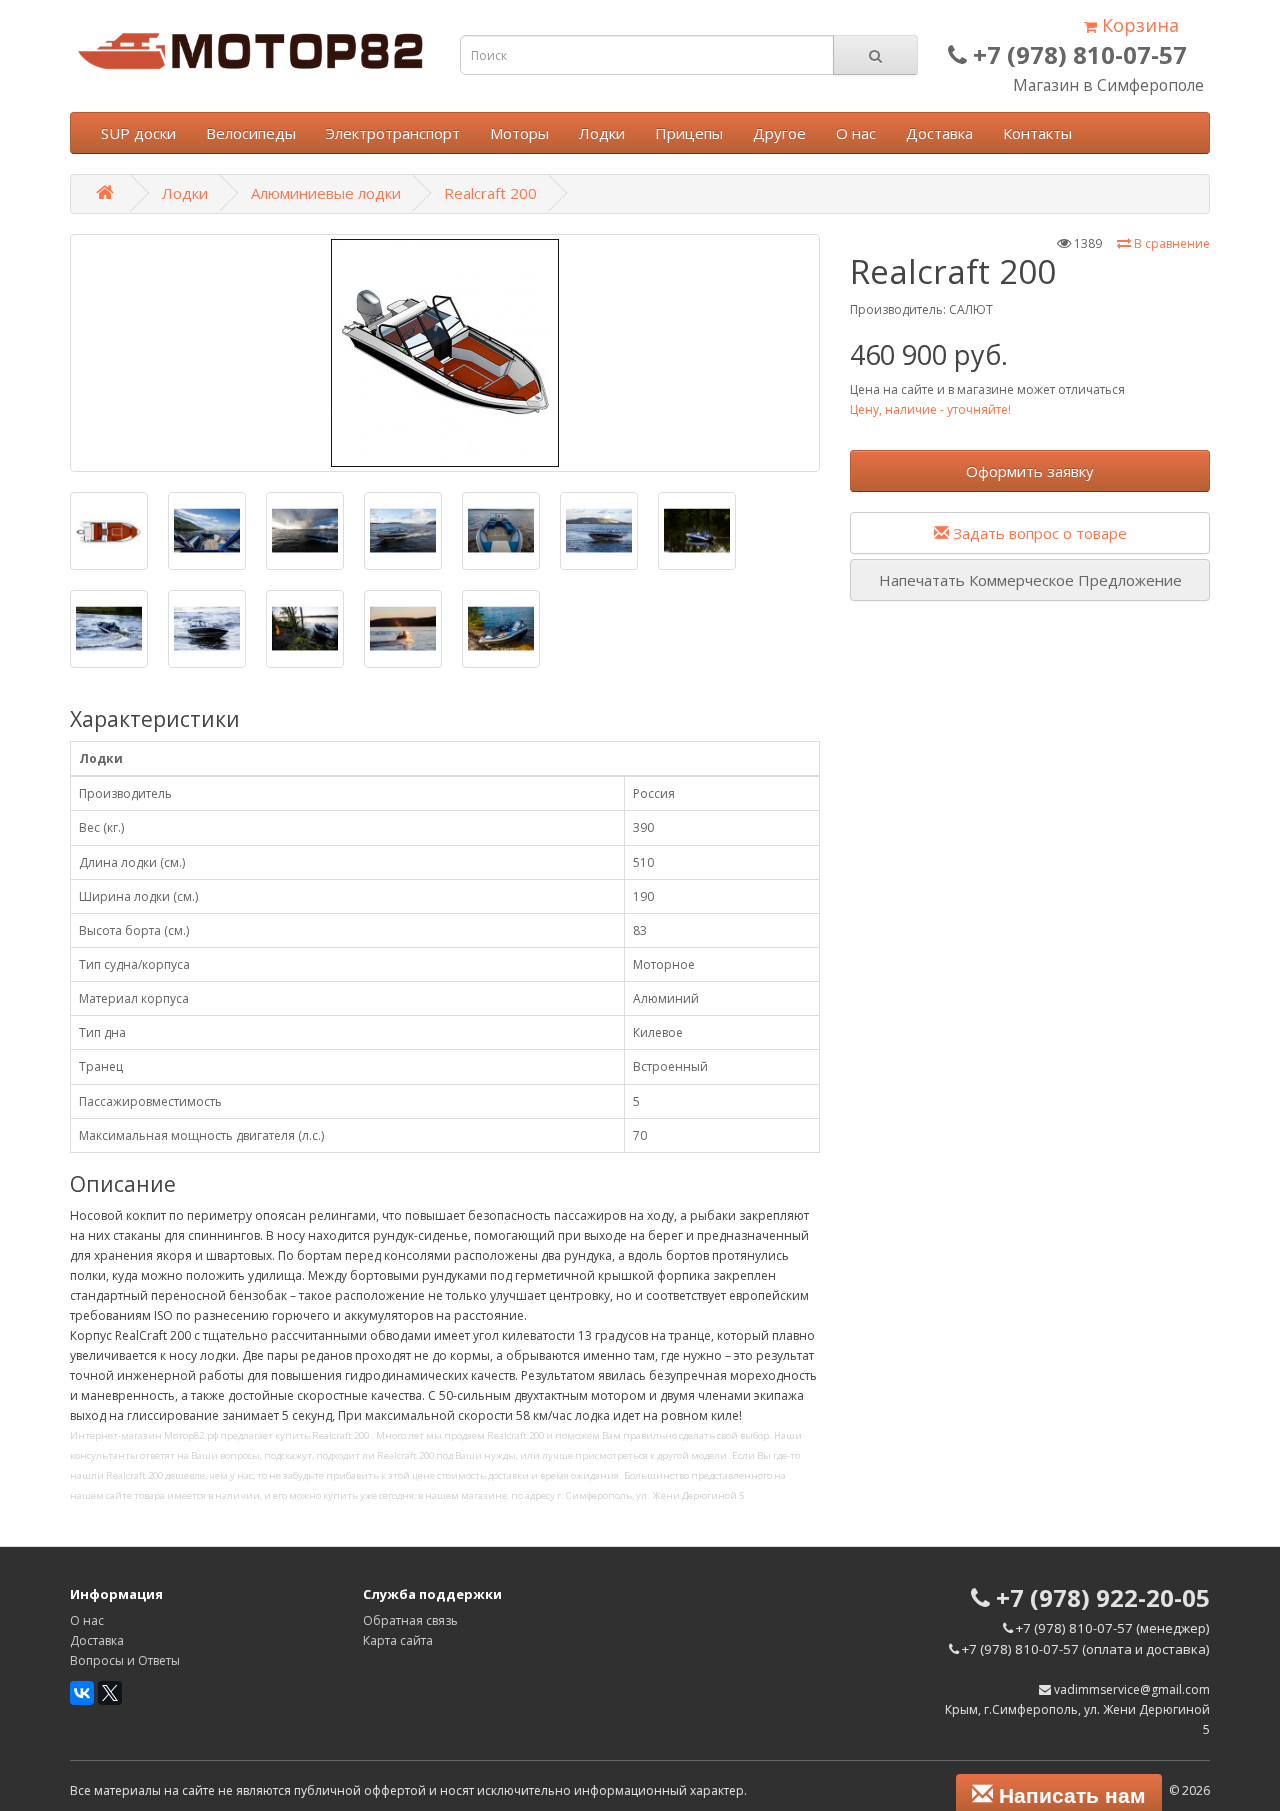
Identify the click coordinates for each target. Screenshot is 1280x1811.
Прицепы (689, 133)
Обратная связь (410, 1620)
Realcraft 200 (490, 193)
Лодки (602, 133)
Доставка (939, 133)
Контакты (1037, 133)
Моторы (519, 133)
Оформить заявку (1030, 471)
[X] (110, 1693)
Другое (779, 133)
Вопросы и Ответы (125, 1660)
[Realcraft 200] (445, 353)
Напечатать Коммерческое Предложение (1030, 580)
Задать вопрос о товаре (1038, 533)
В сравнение (1170, 243)
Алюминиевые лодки (326, 193)
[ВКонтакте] (82, 1693)
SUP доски (138, 133)
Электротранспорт (393, 133)
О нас (856, 133)
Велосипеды (251, 133)
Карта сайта (398, 1640)
